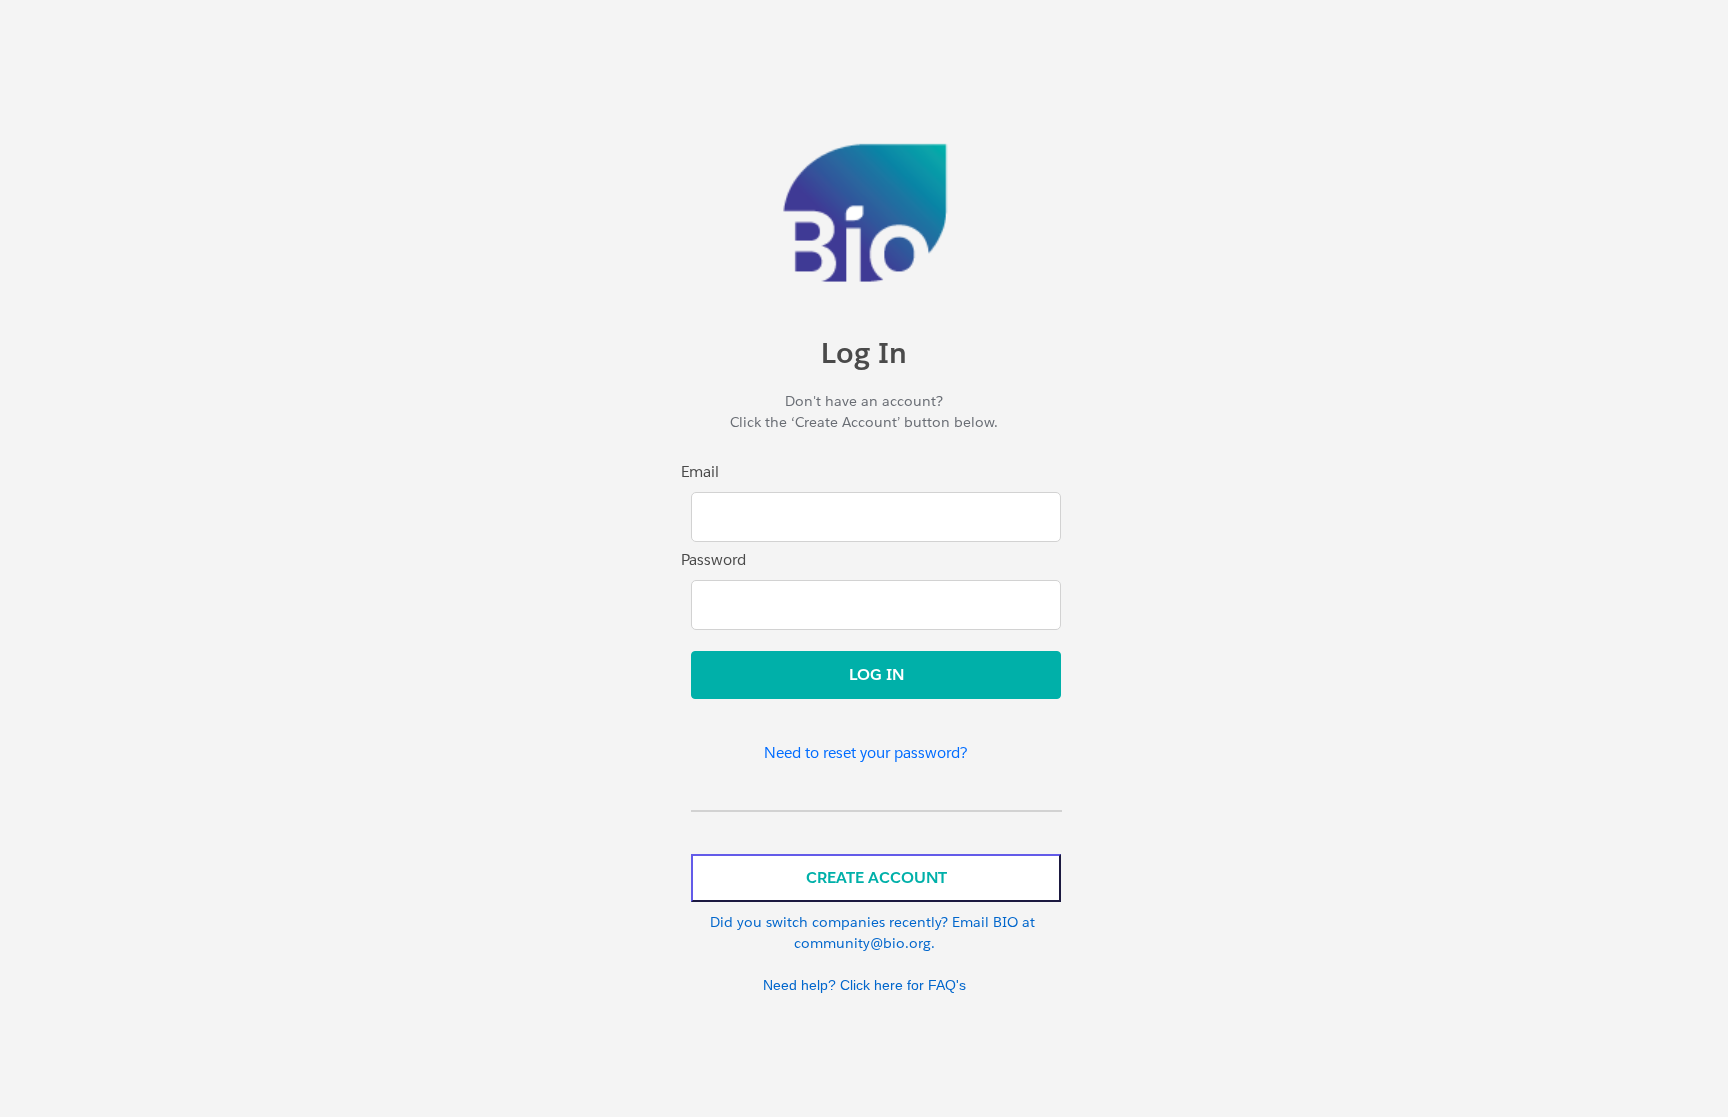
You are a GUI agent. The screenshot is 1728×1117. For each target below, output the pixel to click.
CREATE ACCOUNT (876, 877)
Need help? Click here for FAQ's (864, 985)
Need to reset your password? (866, 752)
